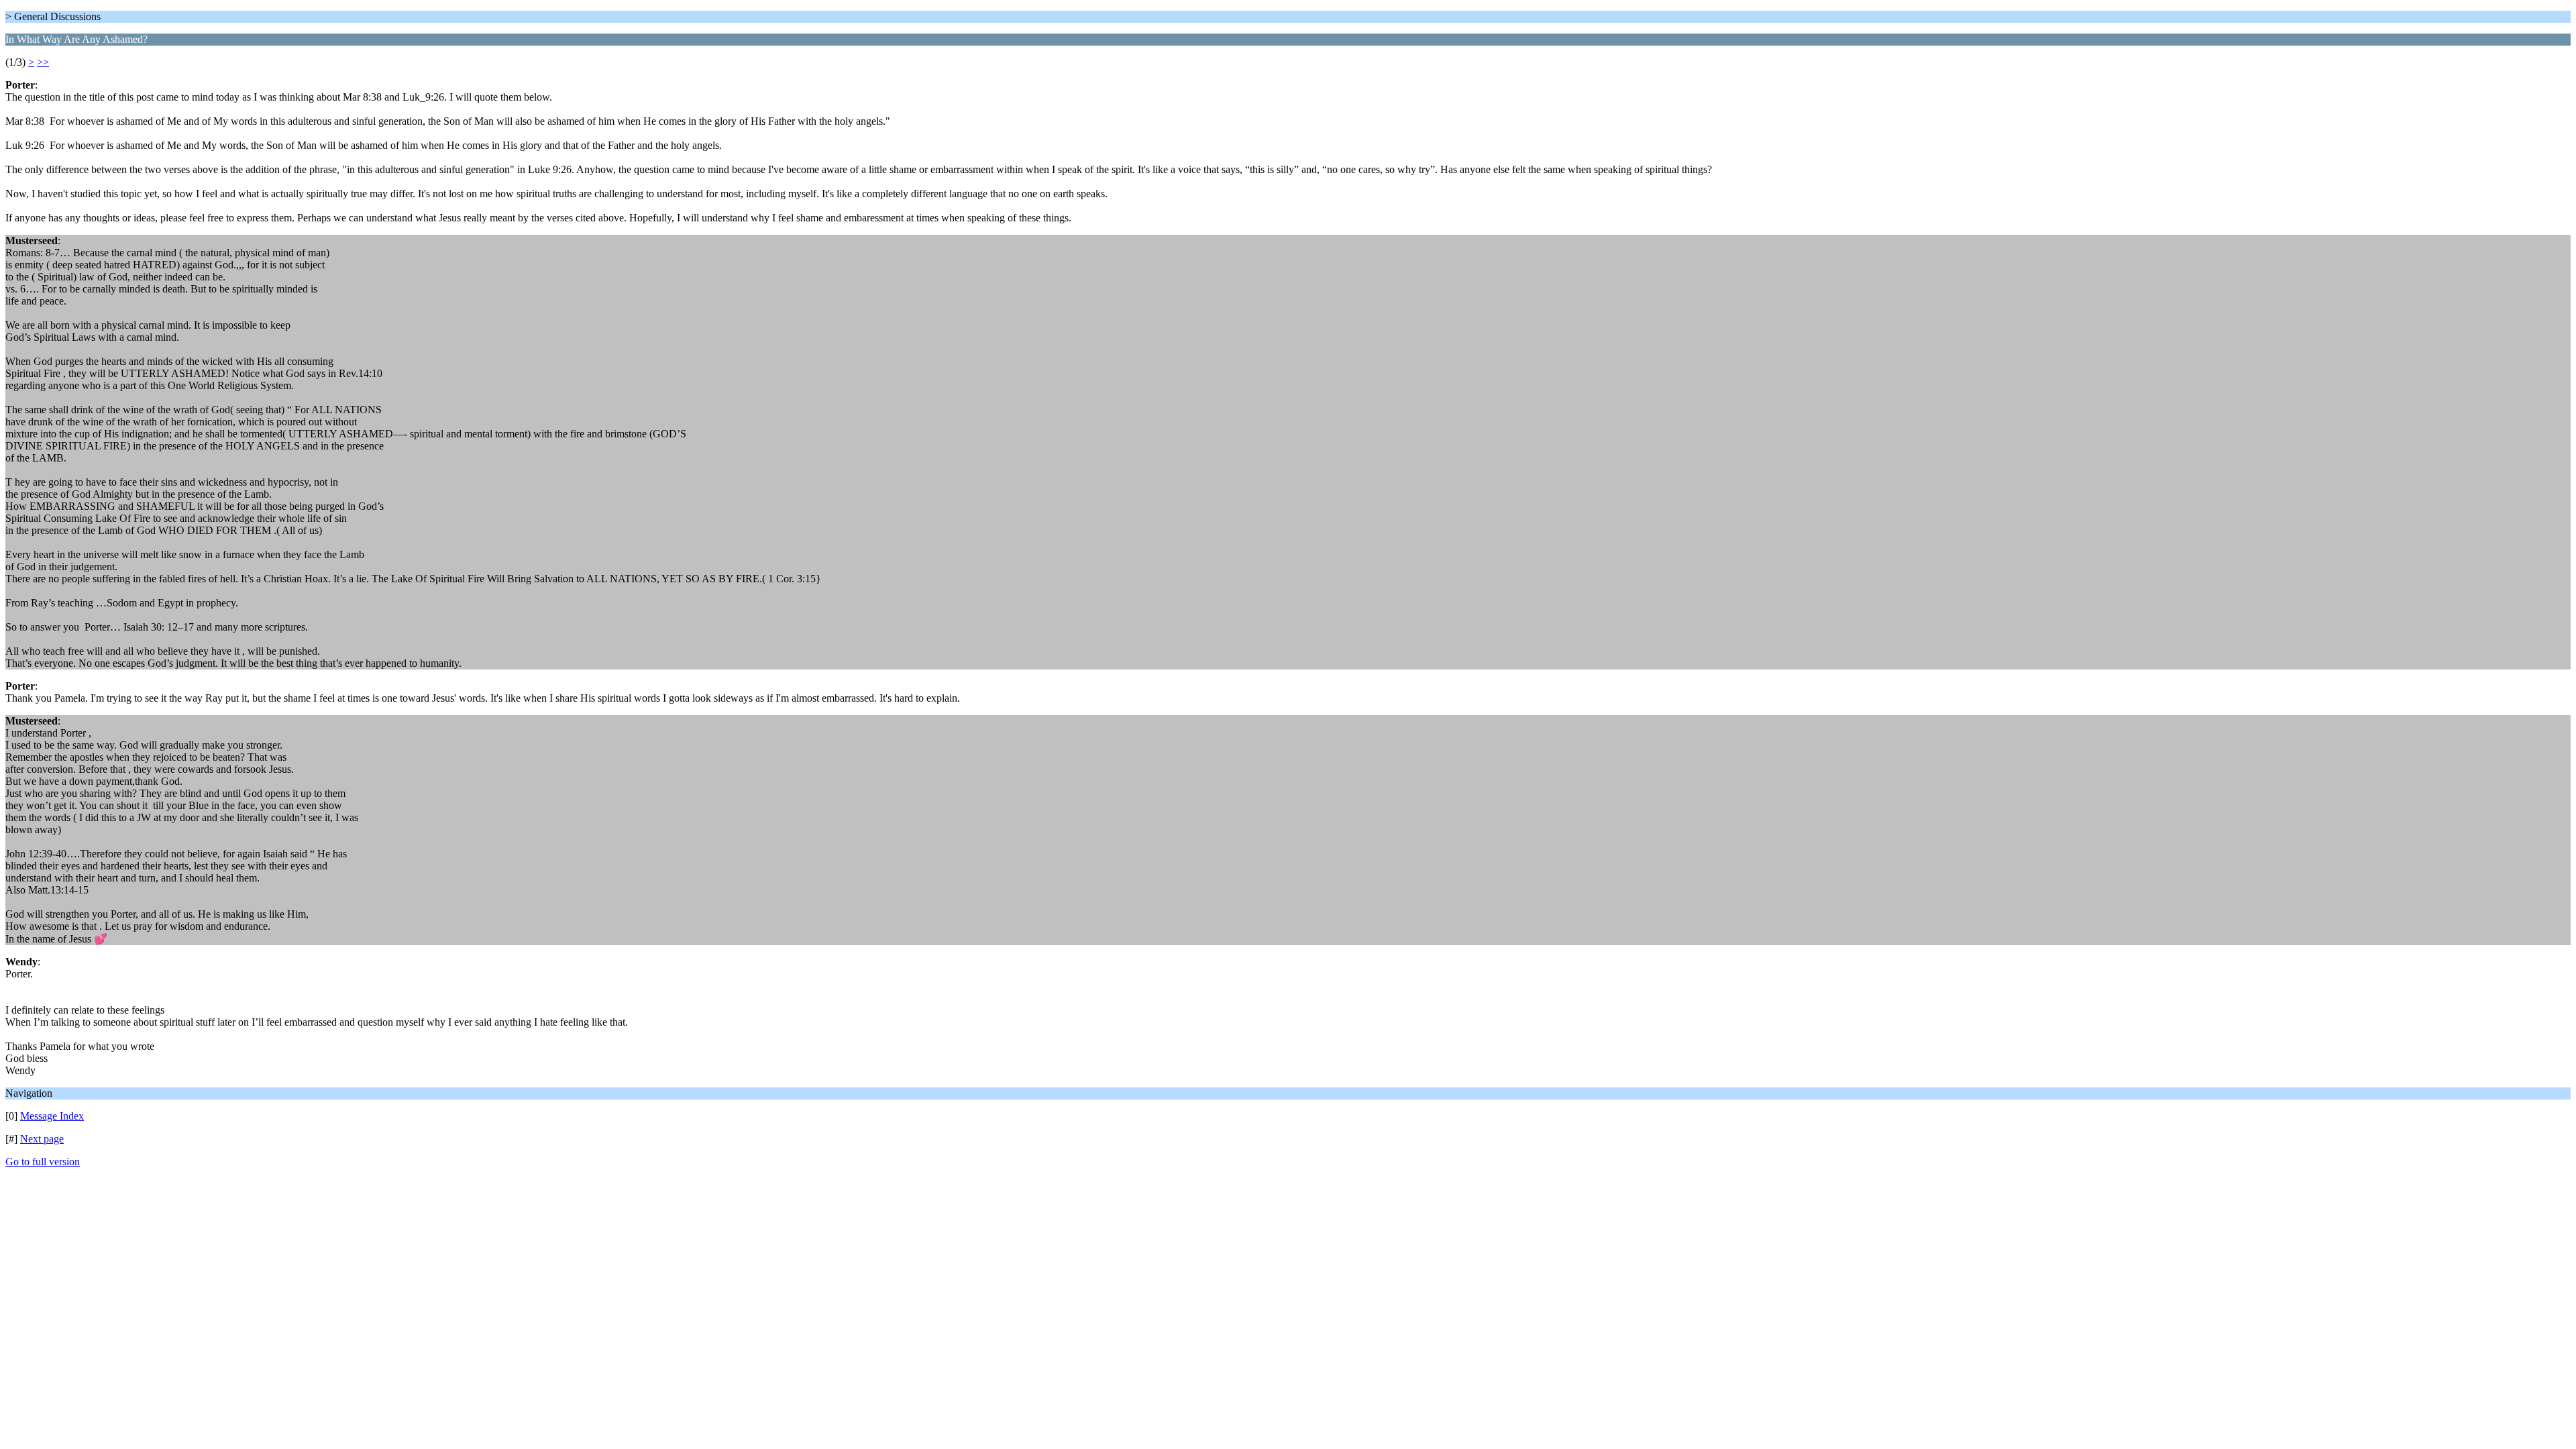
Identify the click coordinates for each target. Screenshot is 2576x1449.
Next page (42, 1139)
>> (43, 62)
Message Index (52, 1116)
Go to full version (43, 1162)
